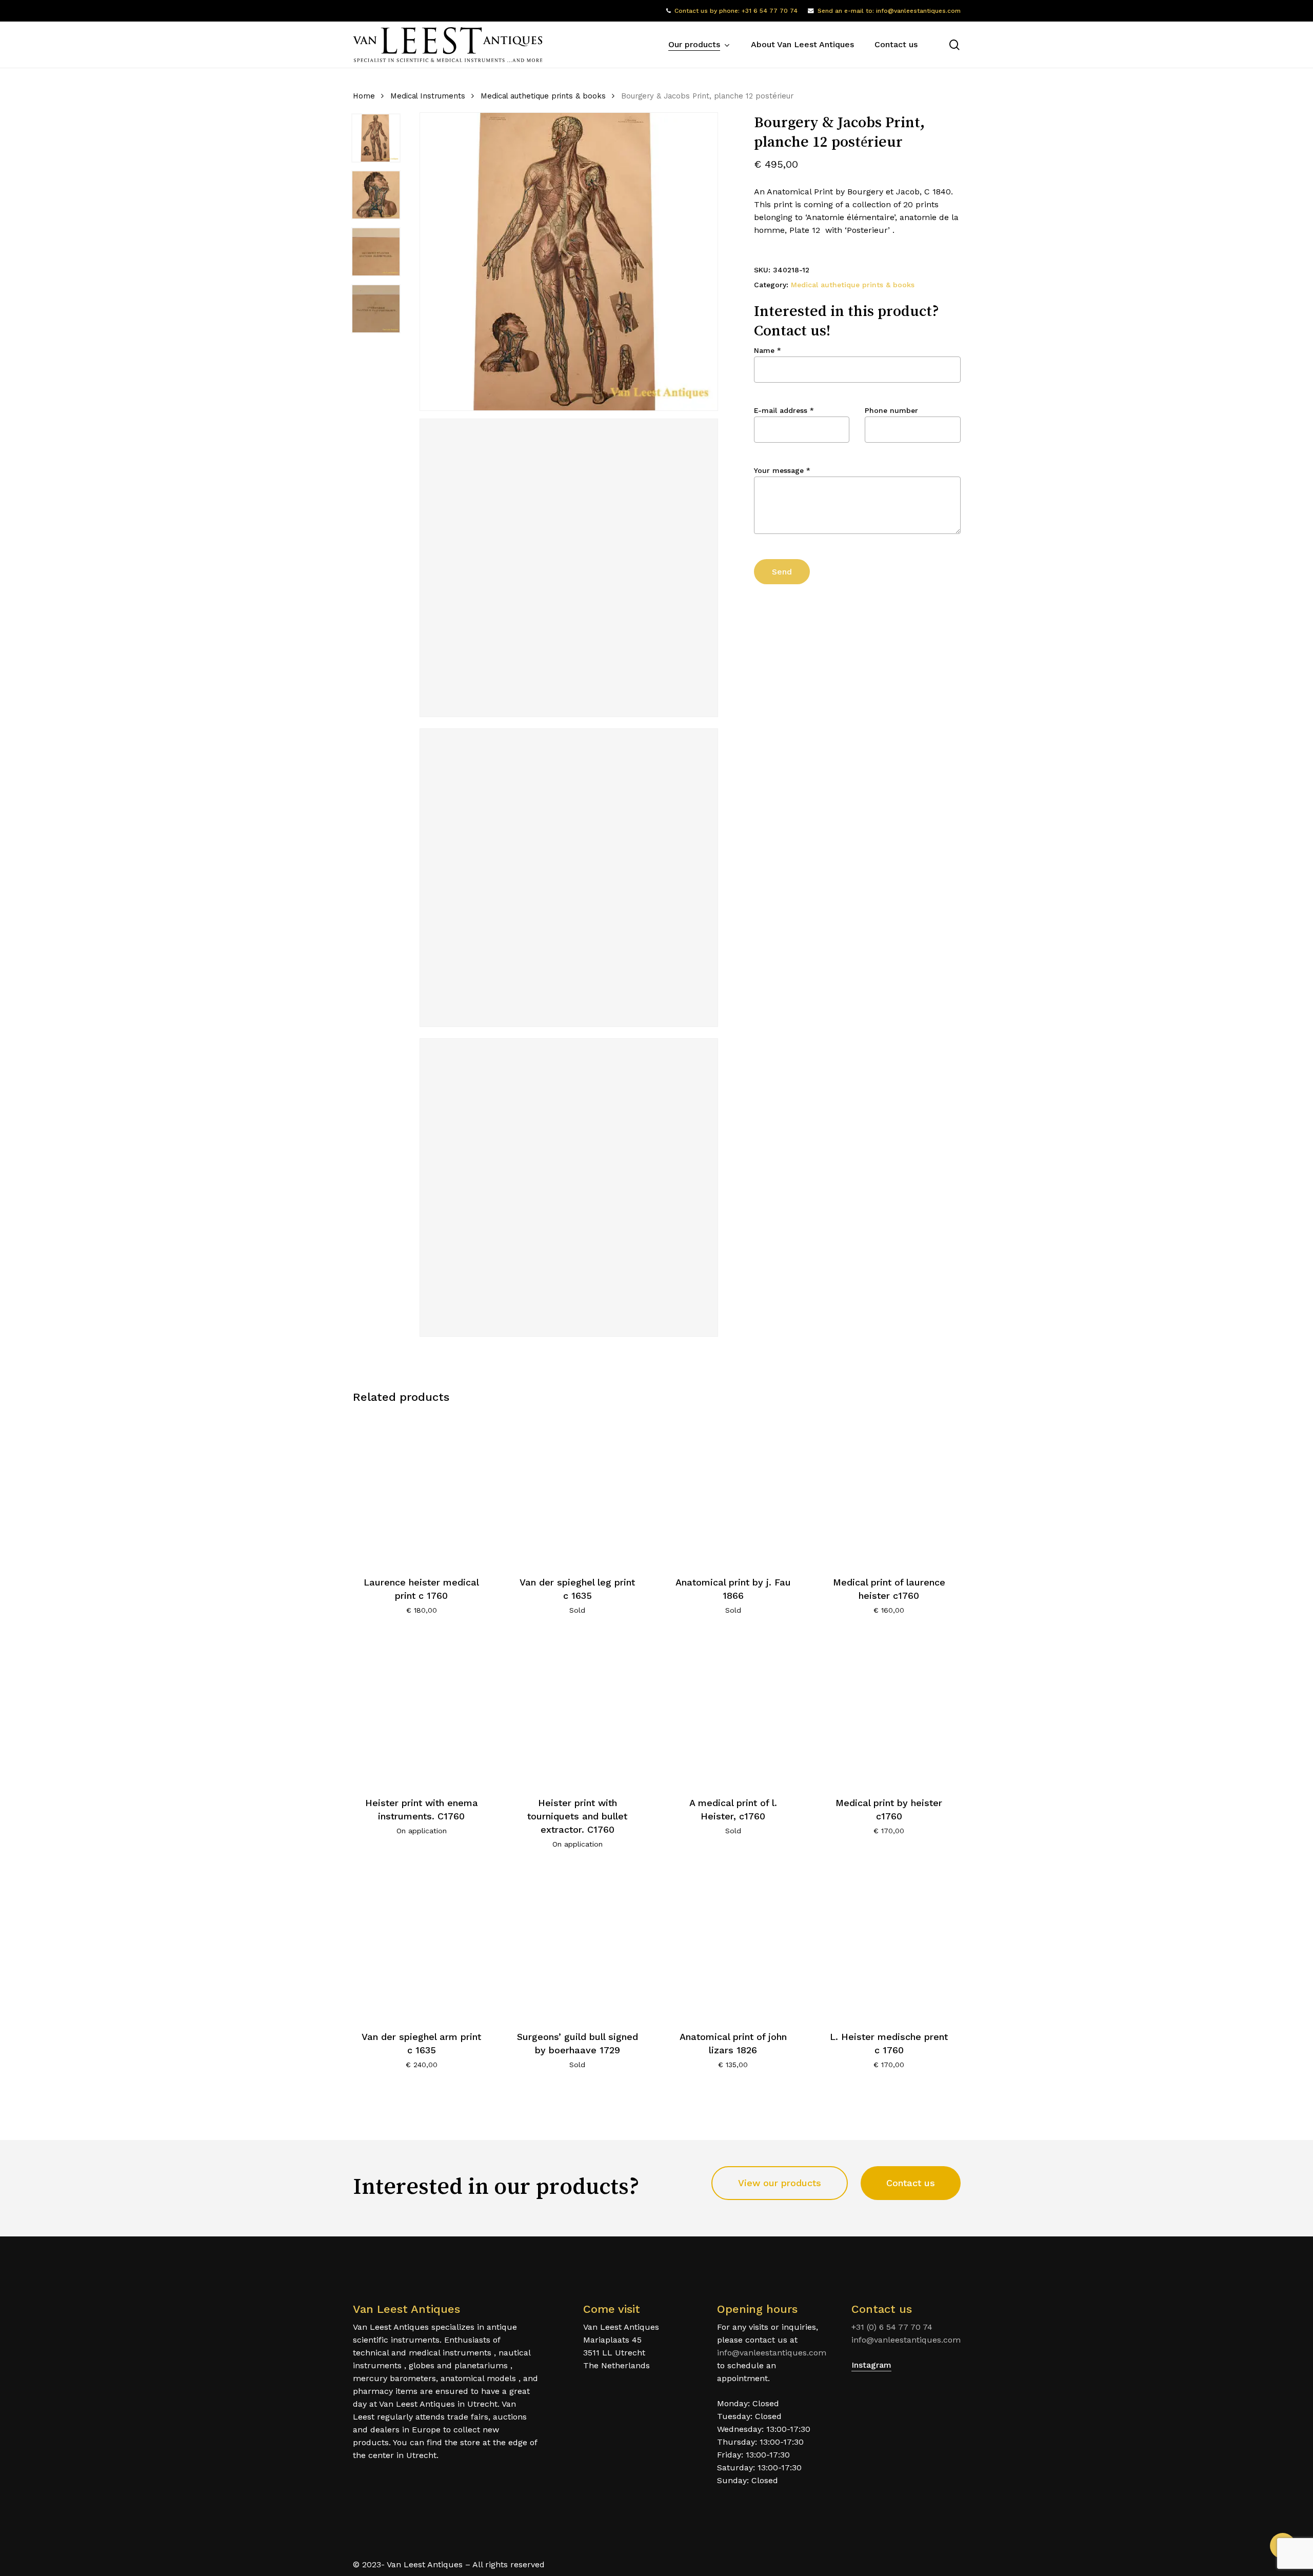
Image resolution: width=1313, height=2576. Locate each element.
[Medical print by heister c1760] (889, 1709)
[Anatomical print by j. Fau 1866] (733, 1489)
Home (364, 96)
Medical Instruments (428, 96)
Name (768, 350)
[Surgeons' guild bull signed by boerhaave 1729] (577, 1943)
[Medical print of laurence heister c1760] (889, 1489)
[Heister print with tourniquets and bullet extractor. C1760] (577, 1709)
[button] (780, 2183)
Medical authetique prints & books (543, 96)
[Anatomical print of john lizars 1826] (733, 1943)
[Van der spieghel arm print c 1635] (422, 1943)
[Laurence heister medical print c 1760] (422, 1489)
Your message (782, 470)
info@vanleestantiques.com (772, 2353)
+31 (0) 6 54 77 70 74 (892, 2327)
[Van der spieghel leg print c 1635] (577, 1489)
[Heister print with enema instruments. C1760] (422, 1709)
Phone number (891, 410)
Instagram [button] (871, 2365)
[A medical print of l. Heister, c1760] (733, 1709)
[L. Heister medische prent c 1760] (889, 1943)
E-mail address (784, 410)
